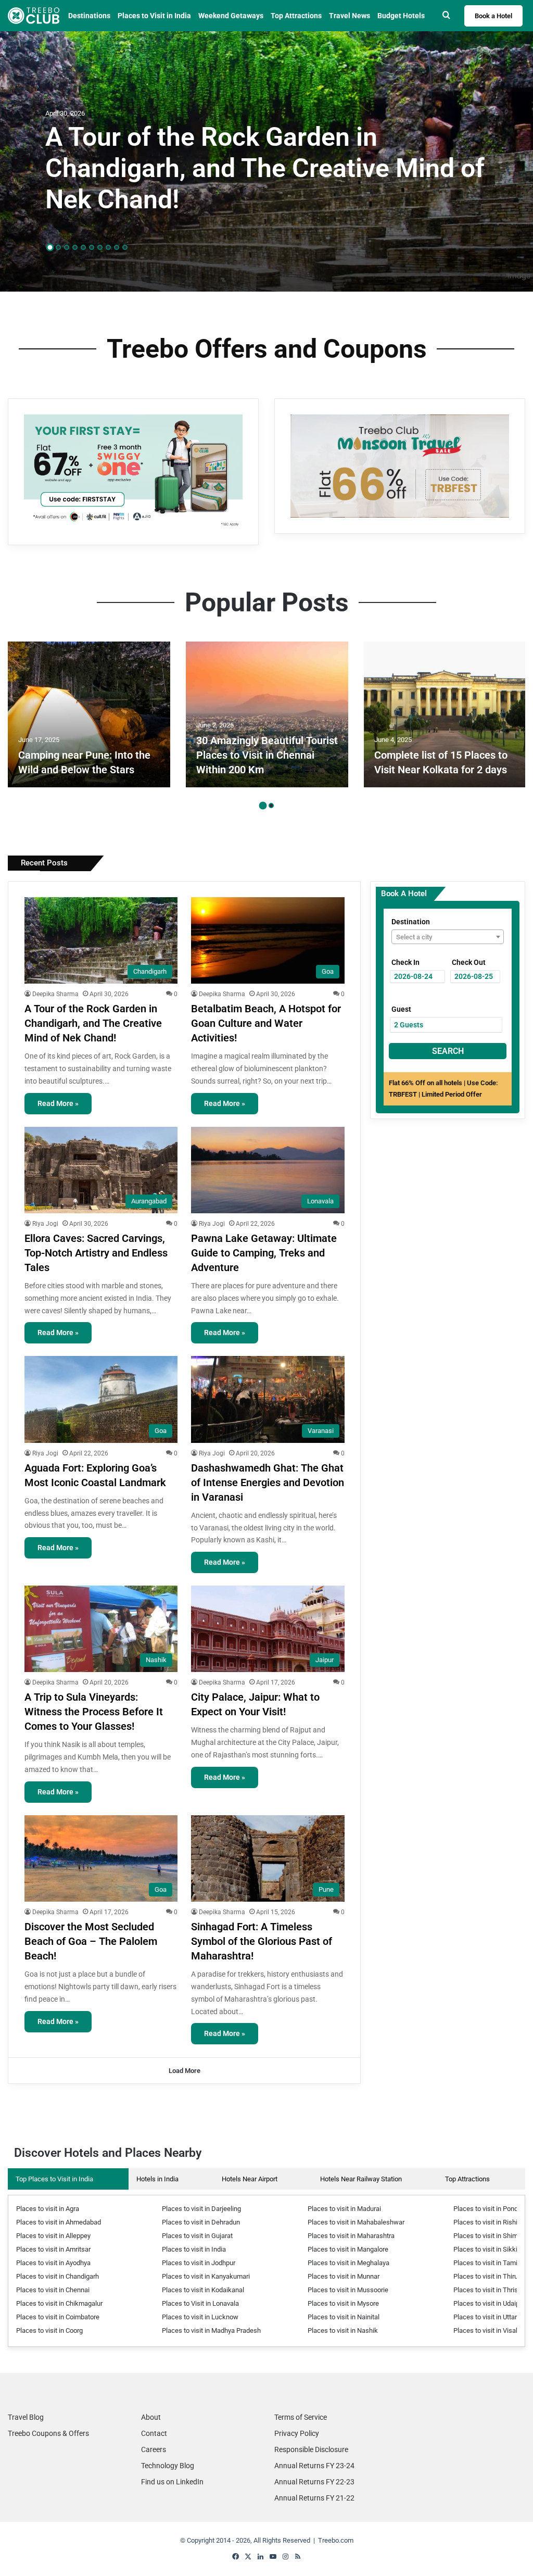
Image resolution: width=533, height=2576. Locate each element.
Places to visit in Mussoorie (348, 2290)
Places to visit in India (194, 2249)
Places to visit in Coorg (49, 2330)
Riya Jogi (45, 1224)
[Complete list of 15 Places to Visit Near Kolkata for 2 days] (445, 714)
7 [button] (100, 247)
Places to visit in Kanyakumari (206, 2276)
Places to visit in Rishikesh (493, 2222)
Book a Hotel (493, 16)
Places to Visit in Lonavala (200, 2303)
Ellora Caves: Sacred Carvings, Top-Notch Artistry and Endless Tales (96, 1253)
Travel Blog (26, 2417)
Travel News (350, 16)
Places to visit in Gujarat (197, 2236)
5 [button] (83, 247)
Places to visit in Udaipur (489, 2303)
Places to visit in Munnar (344, 2276)
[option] (266, 161)
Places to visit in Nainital (344, 2317)
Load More (185, 2071)
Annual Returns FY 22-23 (314, 2482)
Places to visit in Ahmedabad (59, 2222)
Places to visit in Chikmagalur (59, 2303)
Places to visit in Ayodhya (53, 2263)
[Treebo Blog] (34, 16)
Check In (405, 962)
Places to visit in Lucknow (200, 2317)
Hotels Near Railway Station (361, 2179)
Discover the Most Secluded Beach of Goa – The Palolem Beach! (91, 1941)
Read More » (58, 1103)
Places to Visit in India (154, 16)
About (151, 2417)
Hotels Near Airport (250, 2179)
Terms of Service (301, 2417)
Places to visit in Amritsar (53, 2249)
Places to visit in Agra (48, 2209)
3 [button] (67, 247)
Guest (401, 1009)
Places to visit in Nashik (343, 2330)
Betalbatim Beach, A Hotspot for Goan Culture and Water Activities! (266, 1023)
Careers (154, 2449)
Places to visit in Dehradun (201, 2222)
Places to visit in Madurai (344, 2209)
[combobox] (448, 937)
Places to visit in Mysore (343, 2303)
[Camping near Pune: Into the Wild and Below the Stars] (89, 714)
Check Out (469, 962)
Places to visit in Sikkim (488, 2249)
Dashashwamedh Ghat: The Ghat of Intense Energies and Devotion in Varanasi (268, 1482)
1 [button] (50, 248)
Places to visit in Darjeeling (201, 2209)
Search (448, 1051)
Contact (154, 2433)
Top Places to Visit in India (54, 2179)
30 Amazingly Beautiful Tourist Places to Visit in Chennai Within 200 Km (267, 755)
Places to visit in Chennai (53, 2290)
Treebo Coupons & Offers (48, 2433)
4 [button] (75, 247)
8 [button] (108, 247)
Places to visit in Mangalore (348, 2249)
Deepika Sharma (55, 994)
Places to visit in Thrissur (490, 2290)
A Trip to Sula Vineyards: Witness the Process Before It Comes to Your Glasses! (94, 1712)
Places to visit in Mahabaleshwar (356, 2222)
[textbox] (448, 937)
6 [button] (92, 247)
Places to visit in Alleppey (53, 2236)
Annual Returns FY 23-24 (314, 2466)
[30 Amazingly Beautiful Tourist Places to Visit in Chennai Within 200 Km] (267, 714)
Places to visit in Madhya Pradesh (211, 2330)
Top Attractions (467, 2179)
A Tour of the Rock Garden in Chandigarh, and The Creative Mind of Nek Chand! (265, 168)
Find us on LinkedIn (172, 2482)
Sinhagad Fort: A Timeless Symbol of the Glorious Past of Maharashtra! (262, 1941)
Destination (411, 922)
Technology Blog (168, 2466)
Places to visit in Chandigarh (58, 2276)
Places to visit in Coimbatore (58, 2317)
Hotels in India (157, 2179)
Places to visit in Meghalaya (348, 2263)
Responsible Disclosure (311, 2449)
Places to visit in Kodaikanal (203, 2290)
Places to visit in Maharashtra (351, 2236)
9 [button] (117, 247)
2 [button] (58, 247)
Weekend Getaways (231, 16)
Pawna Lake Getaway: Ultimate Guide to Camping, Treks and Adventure (264, 1253)
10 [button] (125, 247)
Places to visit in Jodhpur (199, 2263)
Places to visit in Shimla (488, 2236)
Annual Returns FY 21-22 (314, 2498)
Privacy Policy (297, 2433)
